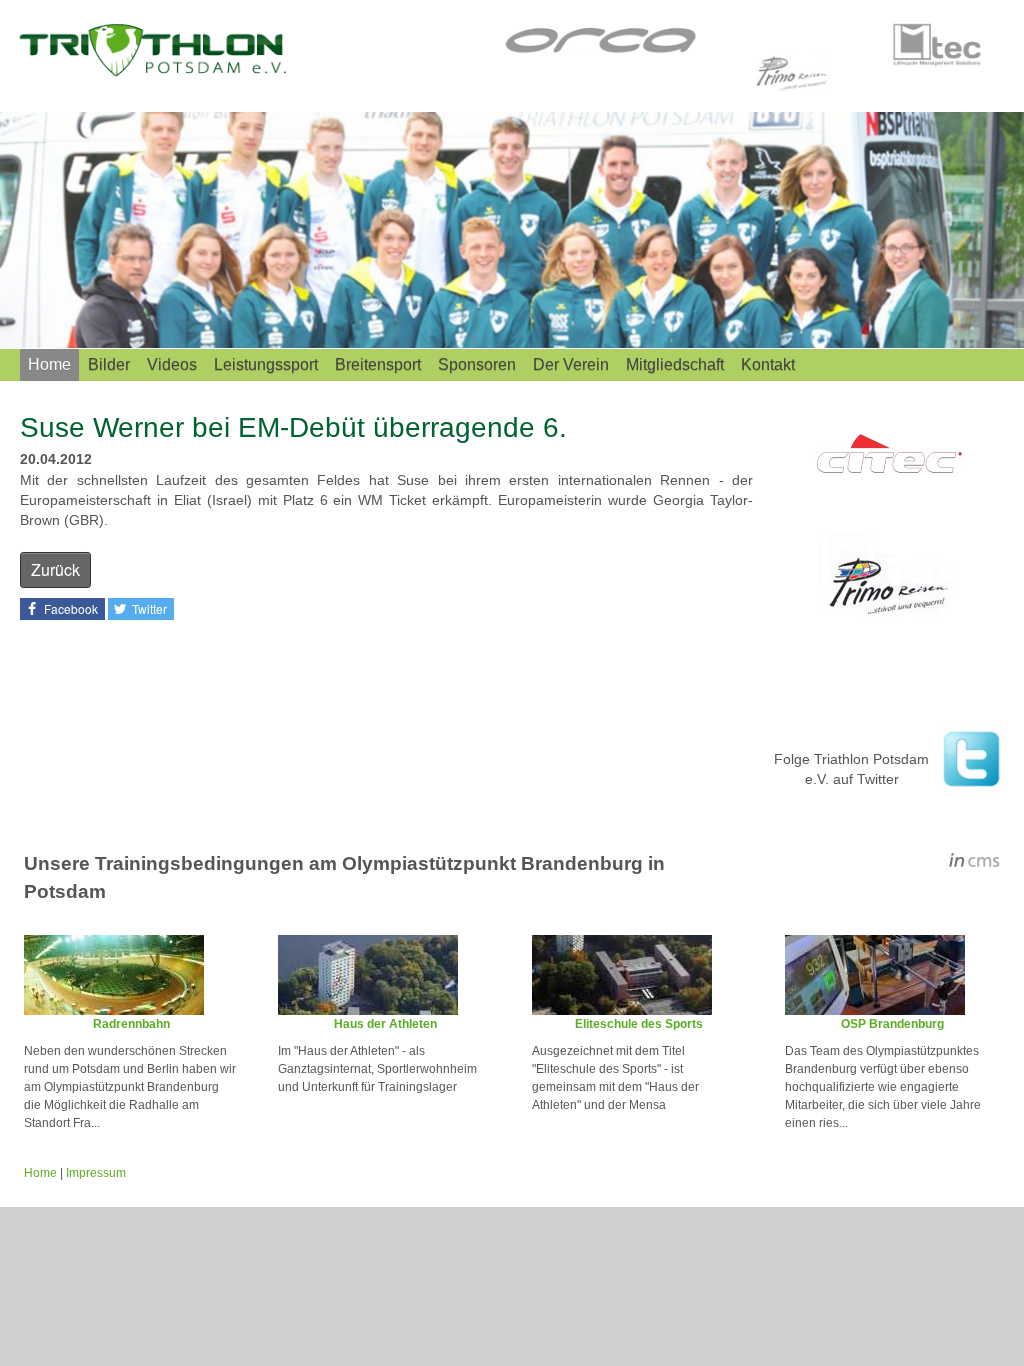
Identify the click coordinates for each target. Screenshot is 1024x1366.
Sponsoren (477, 364)
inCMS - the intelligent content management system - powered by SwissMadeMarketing (974, 863)
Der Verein (571, 364)
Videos (172, 364)
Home (49, 364)
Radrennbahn (131, 1024)
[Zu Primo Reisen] (888, 585)
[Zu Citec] (888, 457)
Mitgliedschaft (675, 364)
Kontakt (768, 364)
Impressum (96, 1173)
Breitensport (378, 364)
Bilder (109, 364)
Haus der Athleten (385, 1024)
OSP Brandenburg (892, 1024)
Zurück (55, 569)
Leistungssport (266, 364)
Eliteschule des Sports (639, 1024)
